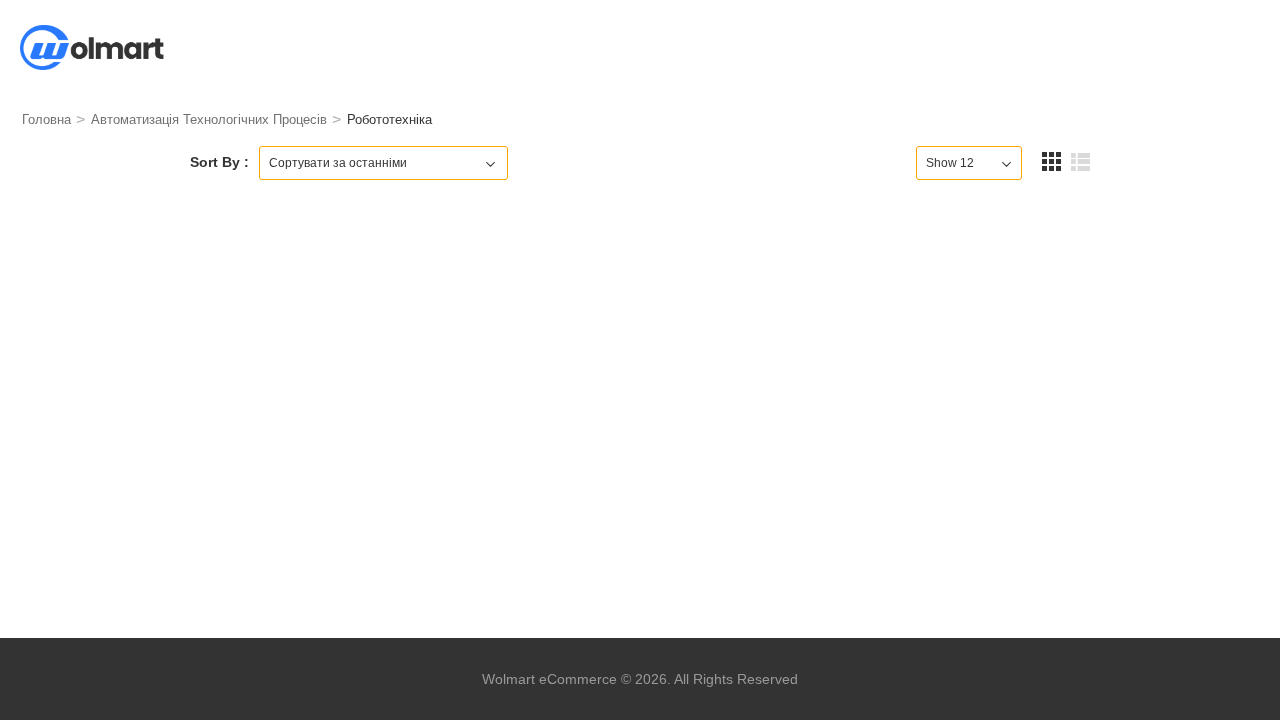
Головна (46, 119)
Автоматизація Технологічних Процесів (209, 119)
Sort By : (219, 162)
